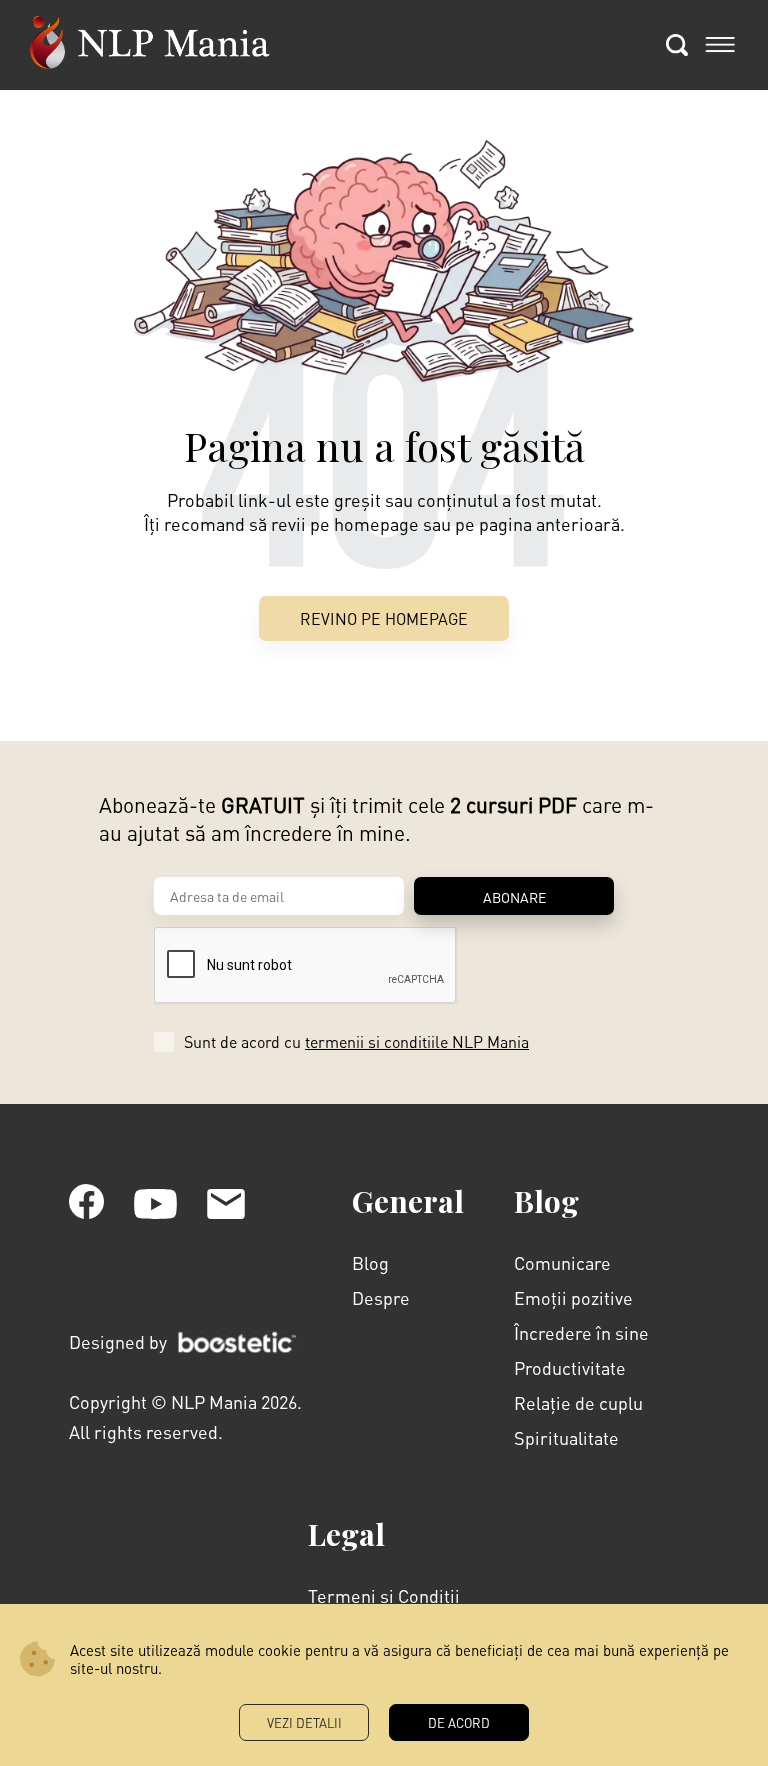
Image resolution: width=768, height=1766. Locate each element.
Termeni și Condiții (384, 1595)
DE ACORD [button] (459, 1722)
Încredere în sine (581, 1332)
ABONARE (514, 897)
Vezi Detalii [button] (304, 1722)
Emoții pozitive (573, 1297)
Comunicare (562, 1262)
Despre (381, 1297)
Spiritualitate (566, 1437)
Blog (370, 1262)
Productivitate (570, 1367)
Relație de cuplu (578, 1402)
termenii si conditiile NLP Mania (417, 1041)
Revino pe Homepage (384, 618)
